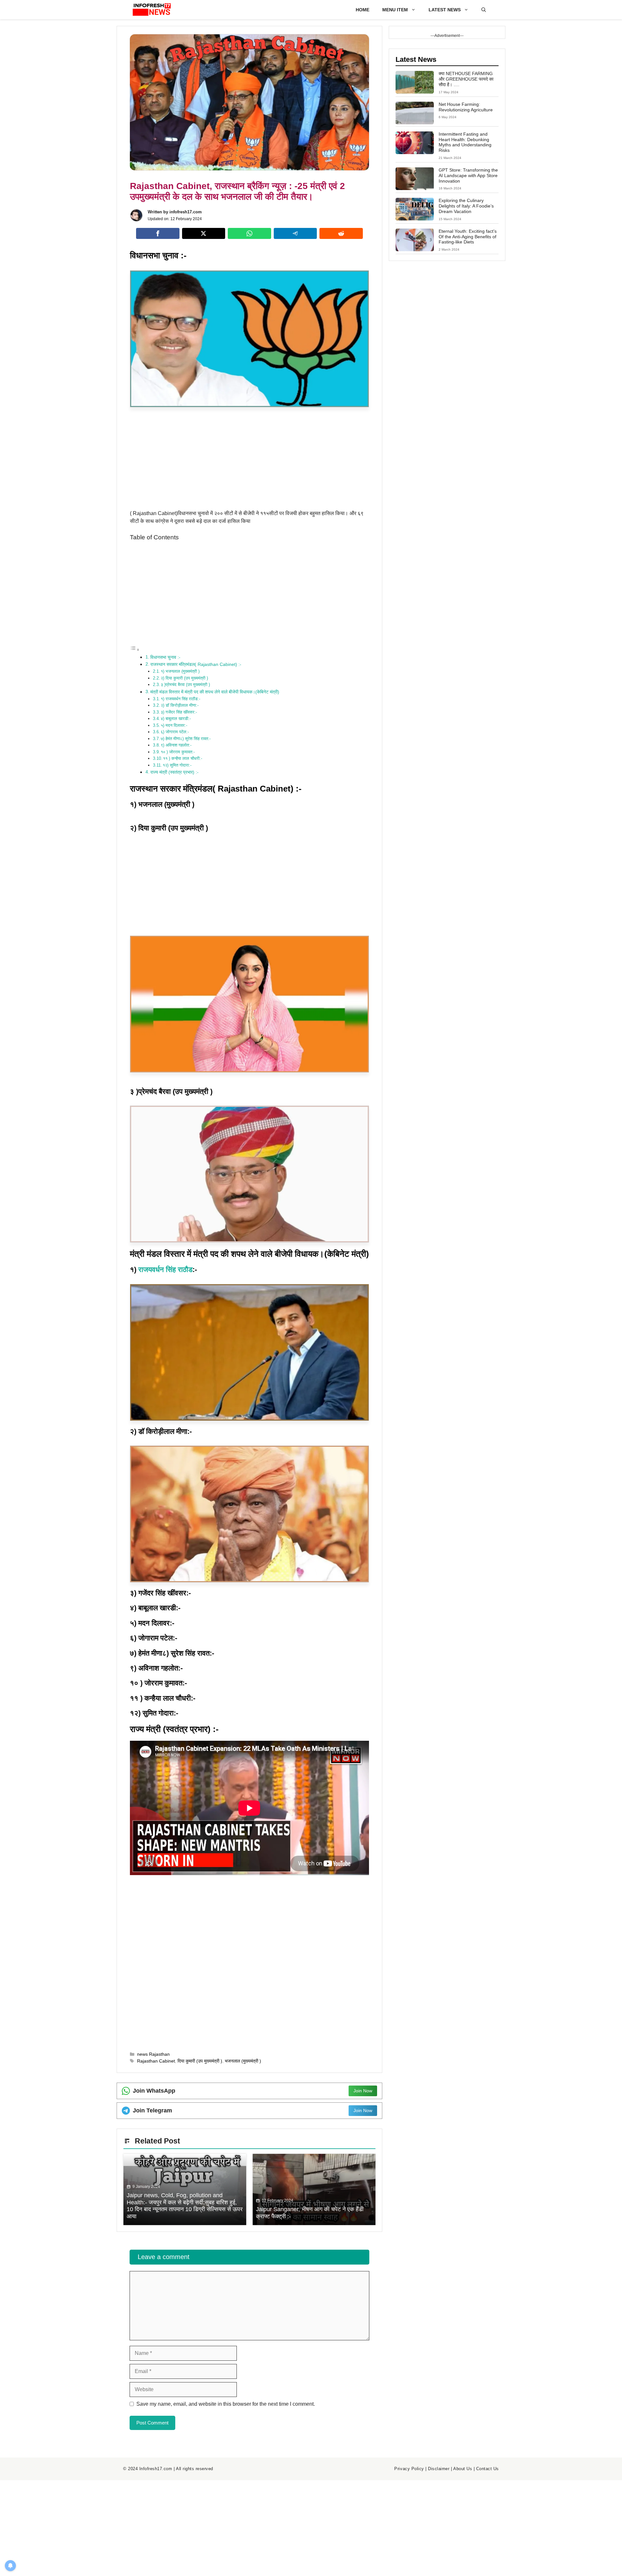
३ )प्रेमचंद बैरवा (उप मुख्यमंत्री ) (185, 685)
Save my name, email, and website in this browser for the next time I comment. (226, 2404)
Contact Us (488, 2469)
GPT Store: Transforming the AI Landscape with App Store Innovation (468, 175)
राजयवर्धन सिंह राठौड (165, 1270)
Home (363, 10)
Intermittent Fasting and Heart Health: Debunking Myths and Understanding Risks (465, 142)
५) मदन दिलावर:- (174, 725)
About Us (463, 2469)
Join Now (363, 2091)
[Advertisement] (249, 462)
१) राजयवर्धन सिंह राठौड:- (180, 699)
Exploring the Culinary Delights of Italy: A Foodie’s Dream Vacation (466, 206)
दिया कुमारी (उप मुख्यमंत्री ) (200, 2061)
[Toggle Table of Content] (135, 650)
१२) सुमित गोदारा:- (177, 765)
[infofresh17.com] (152, 10)
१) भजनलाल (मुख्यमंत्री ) (180, 671)
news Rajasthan (153, 2054)
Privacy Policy (409, 2469)
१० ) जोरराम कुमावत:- (178, 752)
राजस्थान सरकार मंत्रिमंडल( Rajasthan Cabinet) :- (196, 664)
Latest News (445, 10)
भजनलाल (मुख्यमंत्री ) (243, 2061)
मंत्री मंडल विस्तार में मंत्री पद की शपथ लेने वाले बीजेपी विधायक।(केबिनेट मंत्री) (215, 692)
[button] (484, 10)
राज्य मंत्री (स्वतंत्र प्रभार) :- (174, 772)
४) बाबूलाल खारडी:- (176, 719)
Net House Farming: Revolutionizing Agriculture (466, 107)
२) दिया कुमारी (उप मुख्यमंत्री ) (184, 678)
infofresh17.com (186, 212)
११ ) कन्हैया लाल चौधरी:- (183, 758)
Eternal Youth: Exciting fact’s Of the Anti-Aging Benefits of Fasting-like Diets (468, 237)
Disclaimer (439, 2469)
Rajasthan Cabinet (156, 2061)
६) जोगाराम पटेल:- (175, 732)
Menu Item (395, 10)
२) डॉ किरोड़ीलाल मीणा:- (180, 705)
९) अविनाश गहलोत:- (176, 745)
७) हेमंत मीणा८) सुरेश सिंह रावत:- (186, 739)
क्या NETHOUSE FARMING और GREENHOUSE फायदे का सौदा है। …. (466, 79)
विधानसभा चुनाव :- (165, 657)
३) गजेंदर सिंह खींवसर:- (179, 712)
